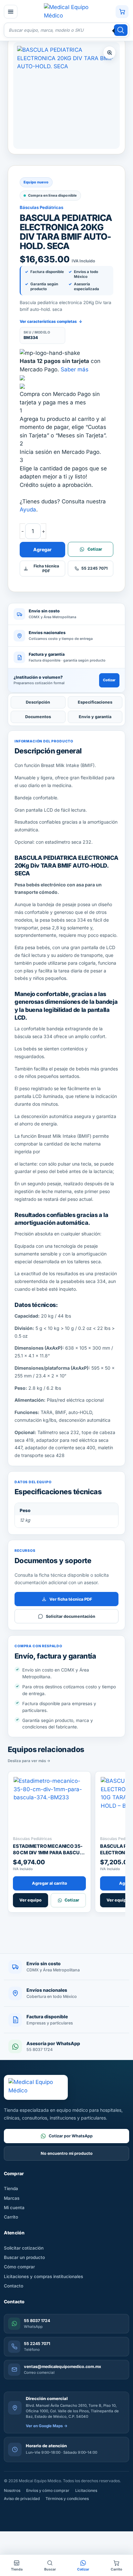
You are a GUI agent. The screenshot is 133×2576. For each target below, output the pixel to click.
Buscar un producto (24, 2257)
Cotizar (109, 680)
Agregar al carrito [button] (50, 1883)
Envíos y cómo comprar (48, 2490)
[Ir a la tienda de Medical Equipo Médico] (66, 11)
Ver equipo (31, 1900)
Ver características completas (51, 321)
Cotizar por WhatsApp (71, 2136)
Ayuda (28, 510)
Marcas (12, 2198)
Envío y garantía (95, 717)
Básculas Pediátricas (41, 207)
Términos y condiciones (67, 2499)
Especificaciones (95, 702)
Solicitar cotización (24, 2248)
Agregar (42, 549)
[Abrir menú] (11, 12)
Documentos (38, 717)
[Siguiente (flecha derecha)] (27, 2533)
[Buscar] (121, 30)
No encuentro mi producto (67, 2153)
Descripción (38, 702)
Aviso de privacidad (22, 2499)
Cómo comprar (19, 2267)
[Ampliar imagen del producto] (66, 95)
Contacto (14, 2286)
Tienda (11, 2188)
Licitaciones (86, 2490)
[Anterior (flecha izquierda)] (8, 2533)
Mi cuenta (14, 2208)
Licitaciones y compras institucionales (43, 2276)
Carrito (11, 2217)
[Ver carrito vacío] (122, 12)
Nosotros (12, 2490)
